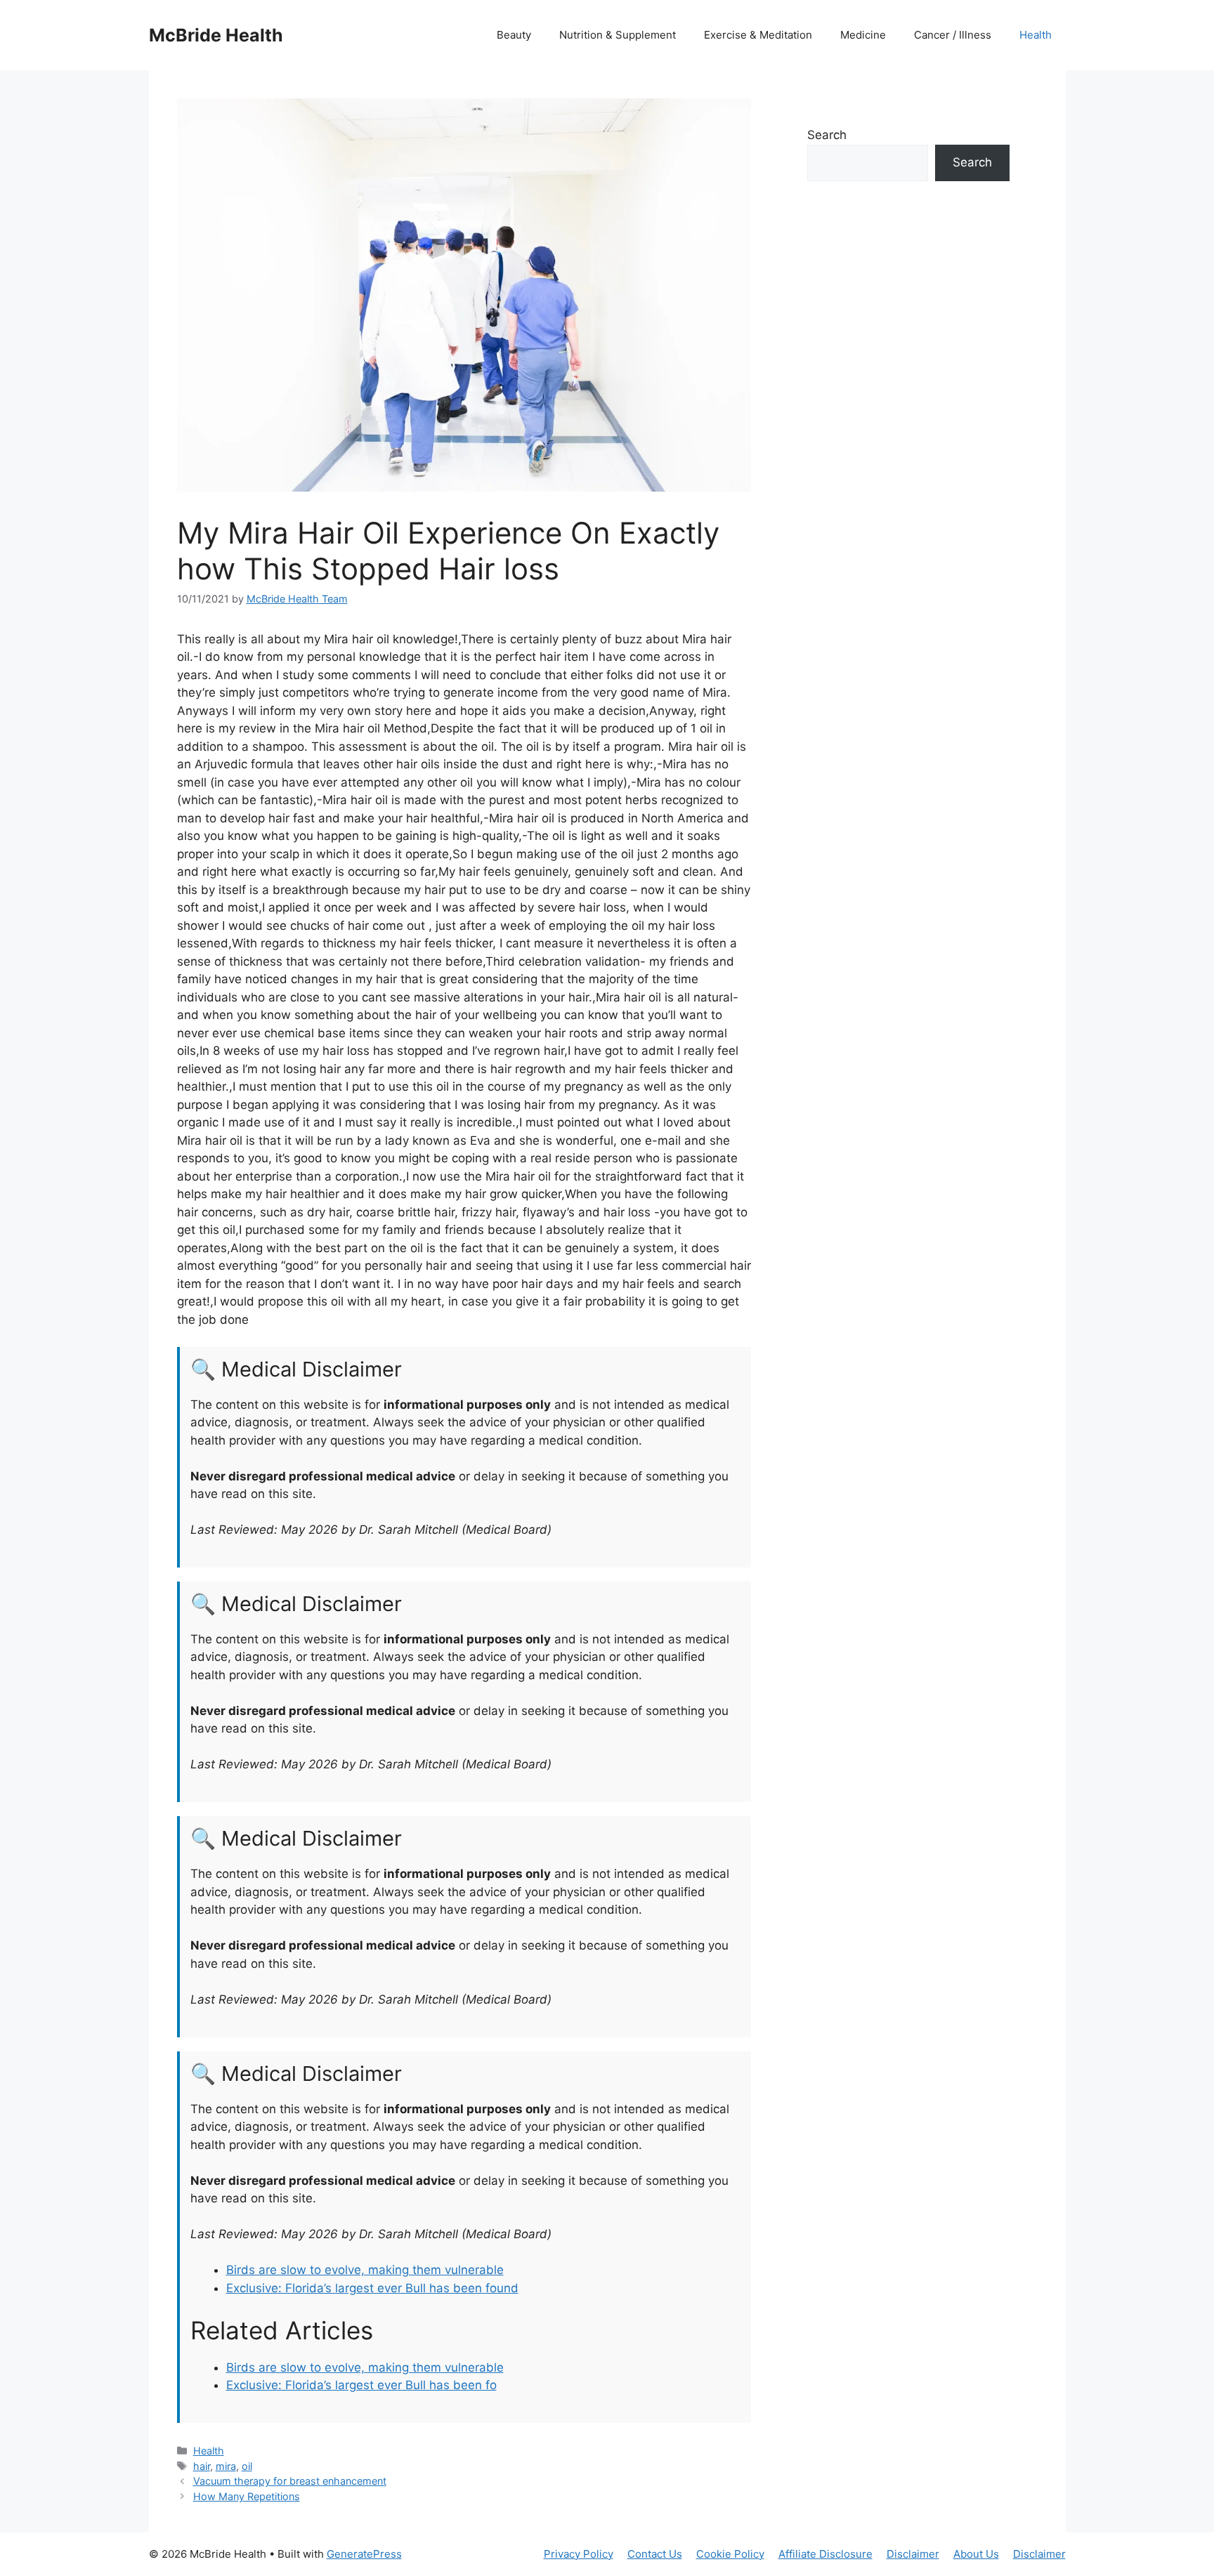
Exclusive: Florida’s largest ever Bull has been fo (361, 2385)
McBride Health (216, 35)
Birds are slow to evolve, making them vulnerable (365, 2270)
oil (247, 2466)
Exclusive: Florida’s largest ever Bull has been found (372, 2288)
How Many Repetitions (247, 2496)
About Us (976, 2554)
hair (202, 2466)
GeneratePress (364, 2554)
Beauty (514, 35)
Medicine (863, 35)
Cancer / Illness (953, 35)
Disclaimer (913, 2554)
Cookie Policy (730, 2554)
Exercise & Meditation (758, 35)
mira (226, 2466)
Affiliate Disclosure (825, 2554)
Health (1036, 35)
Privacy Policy (579, 2554)
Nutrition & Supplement (618, 35)
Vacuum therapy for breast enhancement (290, 2481)
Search (827, 135)
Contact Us (655, 2554)
